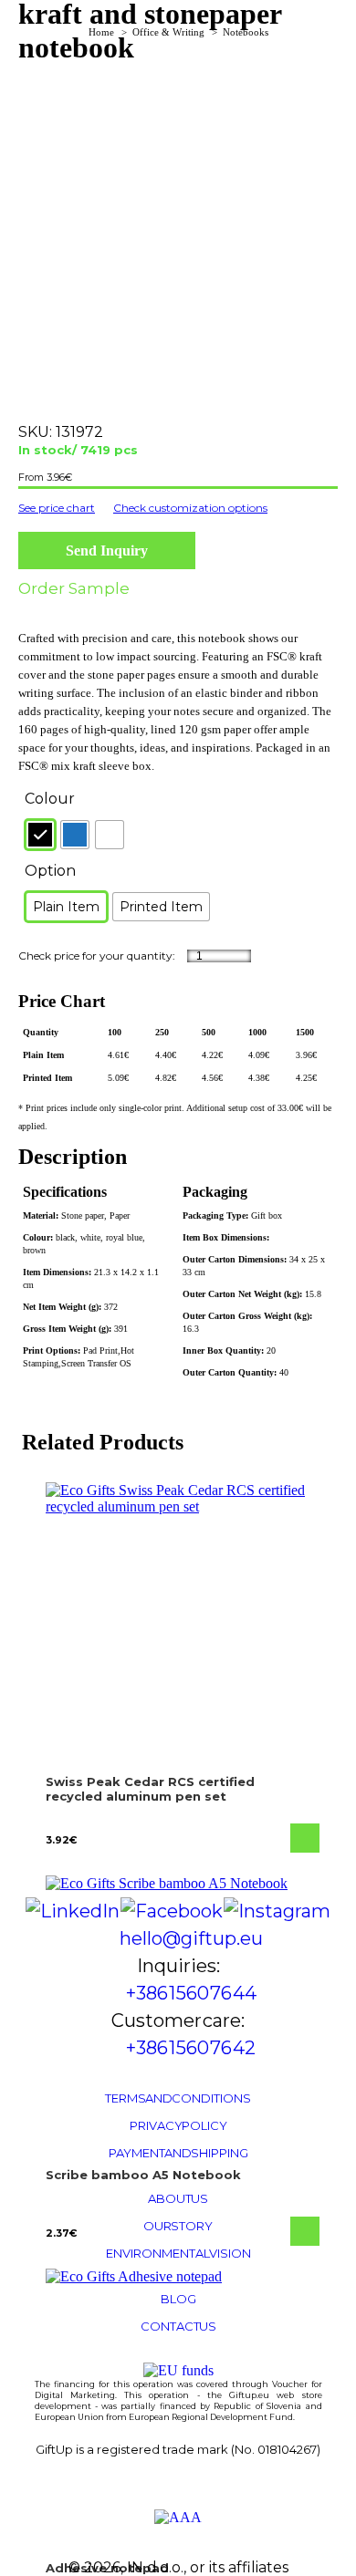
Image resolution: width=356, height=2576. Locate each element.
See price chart (57, 508)
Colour (50, 799)
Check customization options (190, 508)
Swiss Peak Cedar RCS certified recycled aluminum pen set (150, 1789)
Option (50, 871)
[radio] (40, 835)
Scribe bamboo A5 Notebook (143, 2175)
